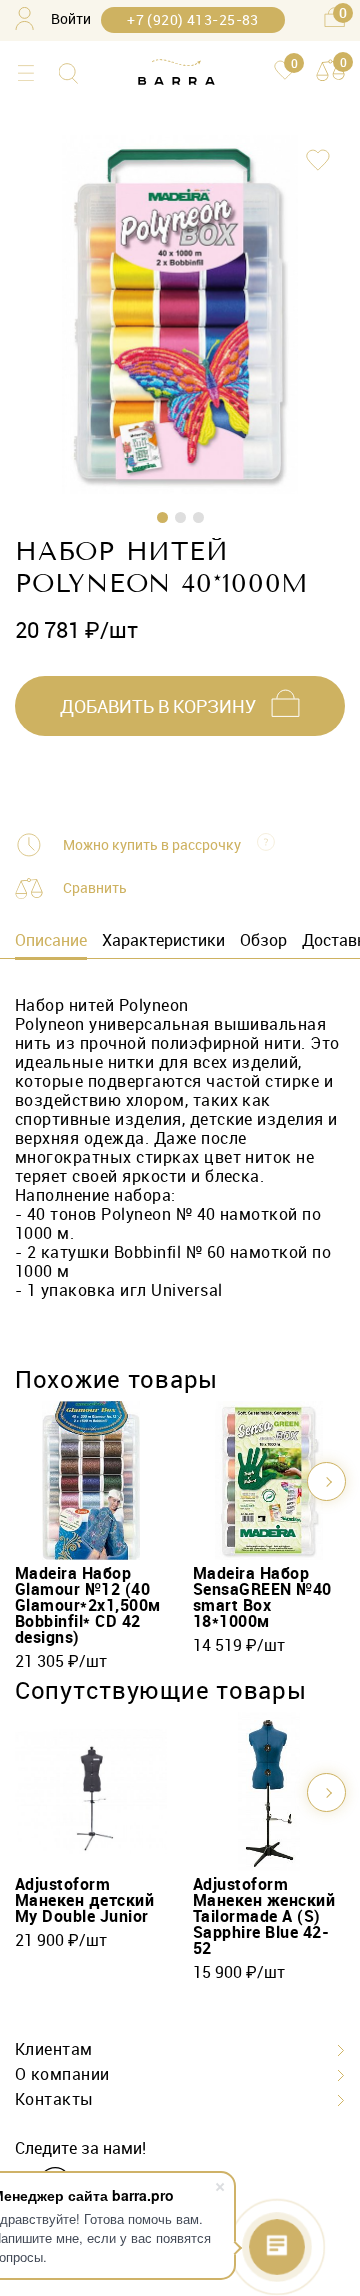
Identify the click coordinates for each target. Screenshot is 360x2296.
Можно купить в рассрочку (152, 845)
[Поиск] (68, 73)
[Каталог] (25, 73)
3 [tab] (198, 517)
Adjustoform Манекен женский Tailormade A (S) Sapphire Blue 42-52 (264, 1916)
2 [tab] (180, 517)
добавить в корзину (158, 706)
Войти (71, 18)
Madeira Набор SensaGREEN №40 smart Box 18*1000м (262, 1597)
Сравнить (95, 887)
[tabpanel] (180, 314)
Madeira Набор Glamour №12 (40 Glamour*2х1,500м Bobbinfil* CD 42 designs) (88, 1605)
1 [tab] (162, 517)
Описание (51, 940)
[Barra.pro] (176, 73)
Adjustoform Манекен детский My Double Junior (84, 1900)
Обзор (263, 940)
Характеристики (163, 940)
